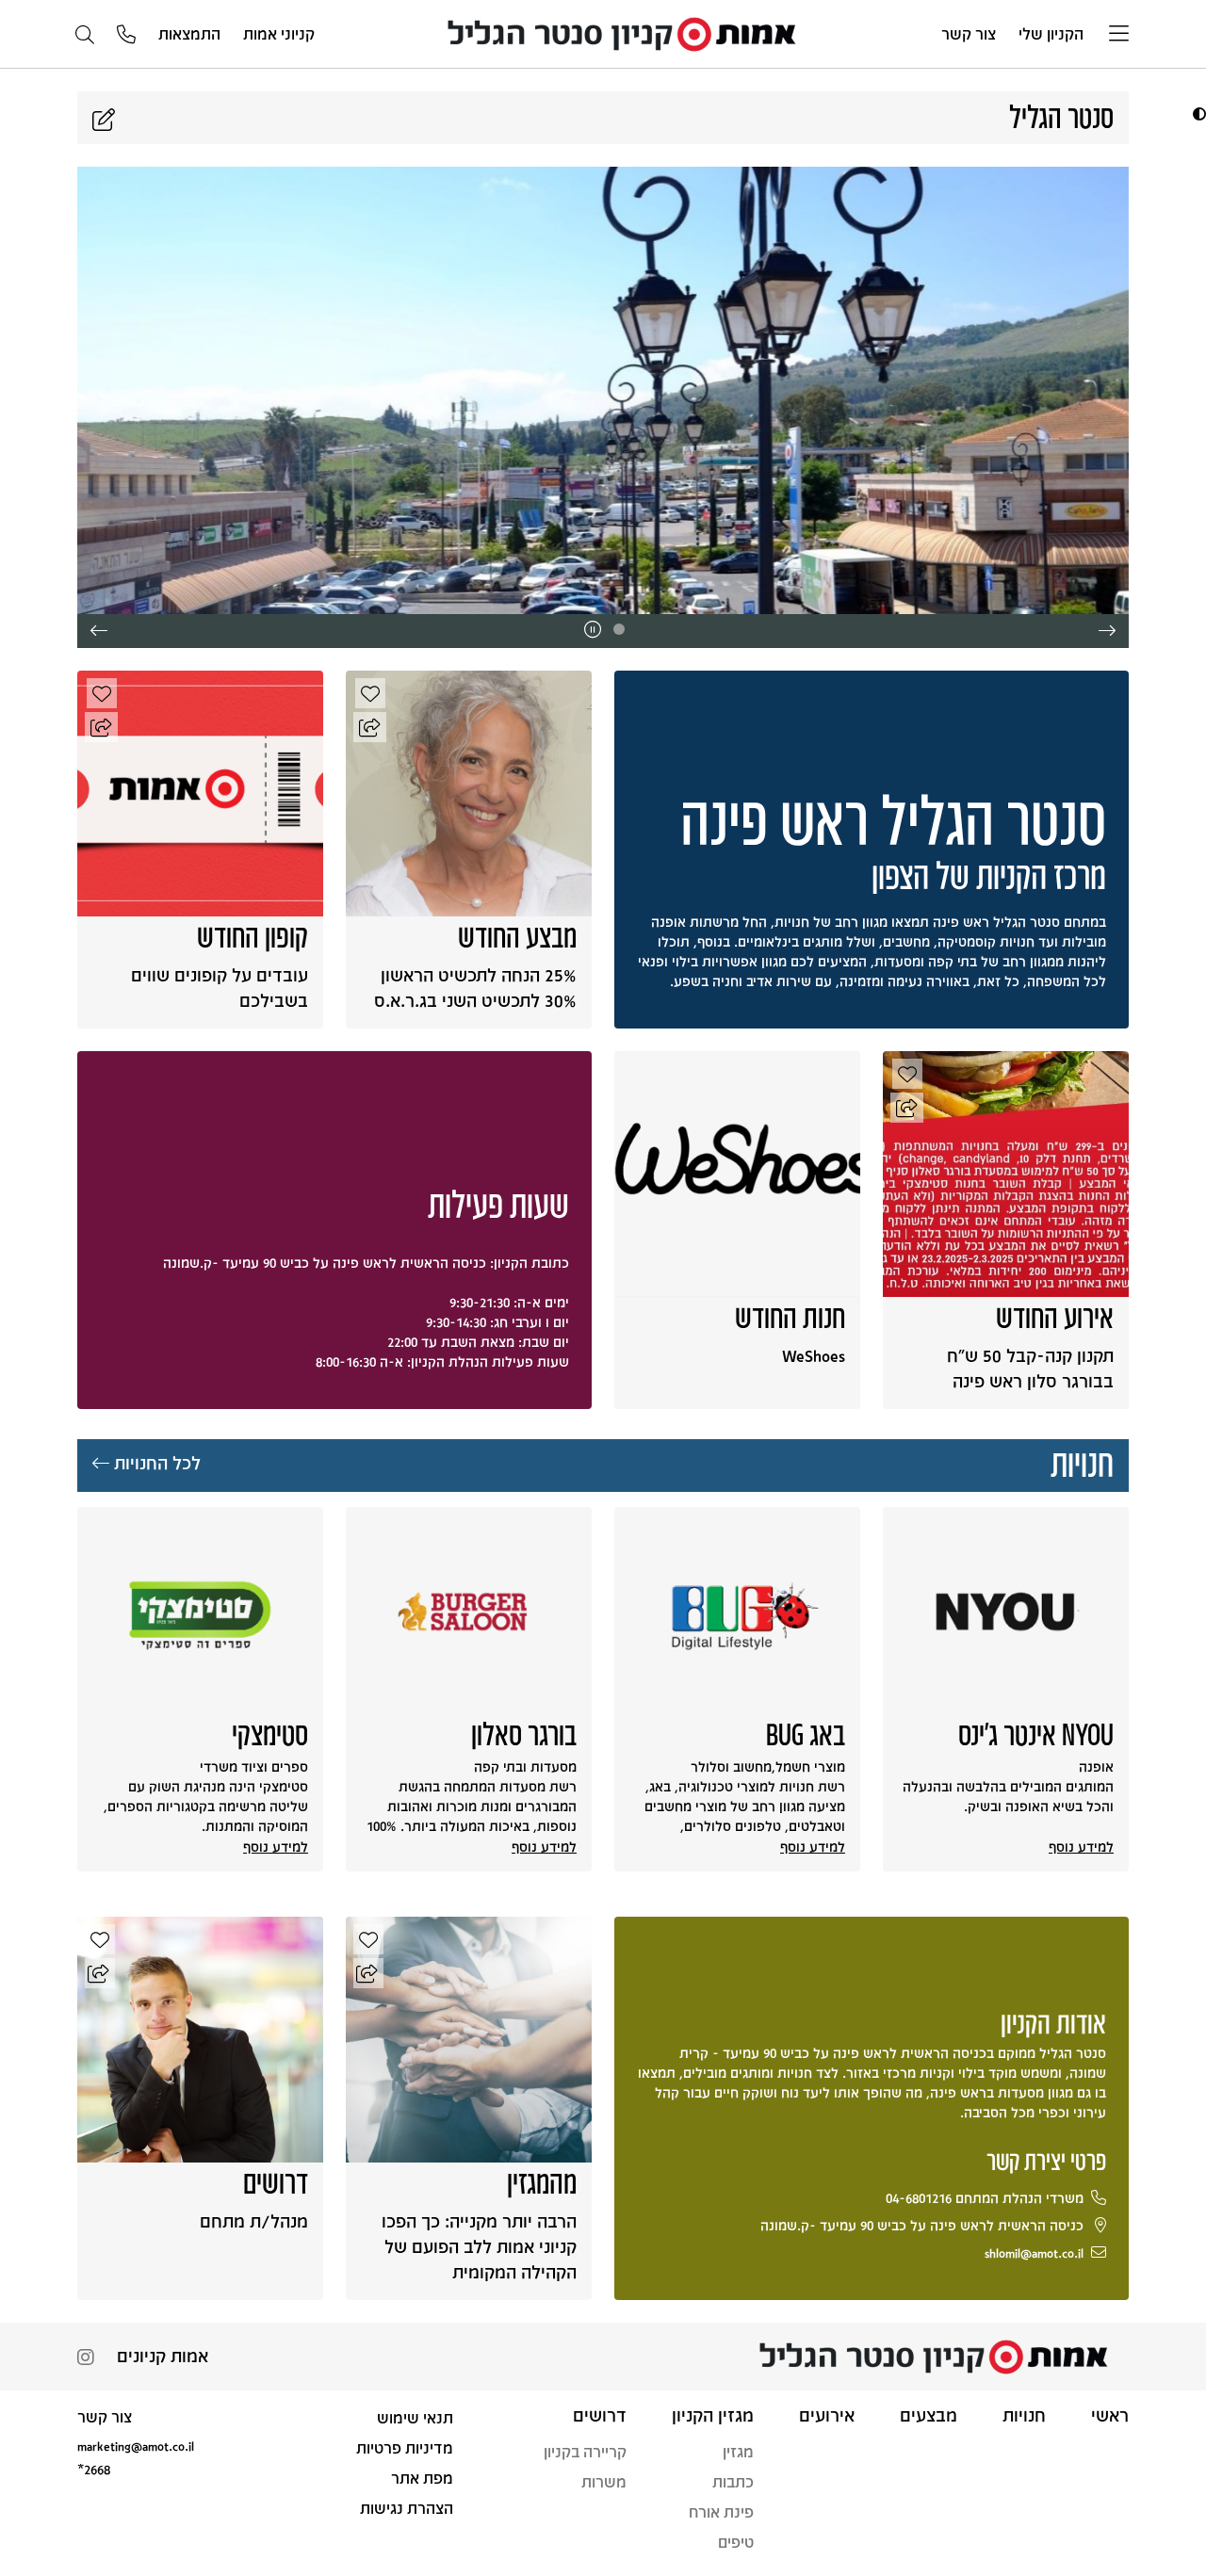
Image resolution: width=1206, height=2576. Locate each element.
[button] (1197, 113)
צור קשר (969, 33)
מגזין (738, 2451)
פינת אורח (721, 2511)
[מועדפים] (370, 693)
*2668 (94, 2469)
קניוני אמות (279, 33)
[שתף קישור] (370, 727)
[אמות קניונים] (628, 32)
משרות (604, 2481)
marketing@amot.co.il (136, 2446)
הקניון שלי (1051, 33)
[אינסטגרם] (86, 2359)
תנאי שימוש (415, 2417)
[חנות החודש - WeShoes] (737, 1172)
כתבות (733, 2481)
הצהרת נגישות (407, 2508)
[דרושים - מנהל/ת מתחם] (200, 2038)
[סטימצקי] (200, 1611)
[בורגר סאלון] (469, 1611)
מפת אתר (422, 2478)
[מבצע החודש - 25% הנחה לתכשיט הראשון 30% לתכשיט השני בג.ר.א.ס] (469, 792)
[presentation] (1107, 631)
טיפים (736, 2542)
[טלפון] (126, 35)
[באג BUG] (737, 1611)
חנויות (1082, 1462)
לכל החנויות (155, 1463)
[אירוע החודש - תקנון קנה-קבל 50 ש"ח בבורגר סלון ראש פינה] (1006, 1172)
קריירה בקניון (585, 2451)
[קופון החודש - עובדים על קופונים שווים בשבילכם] (200, 792)
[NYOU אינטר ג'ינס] (1006, 1611)
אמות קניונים (163, 2356)
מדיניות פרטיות (405, 2447)
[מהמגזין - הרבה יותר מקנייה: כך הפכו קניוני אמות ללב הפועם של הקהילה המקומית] (469, 2038)
